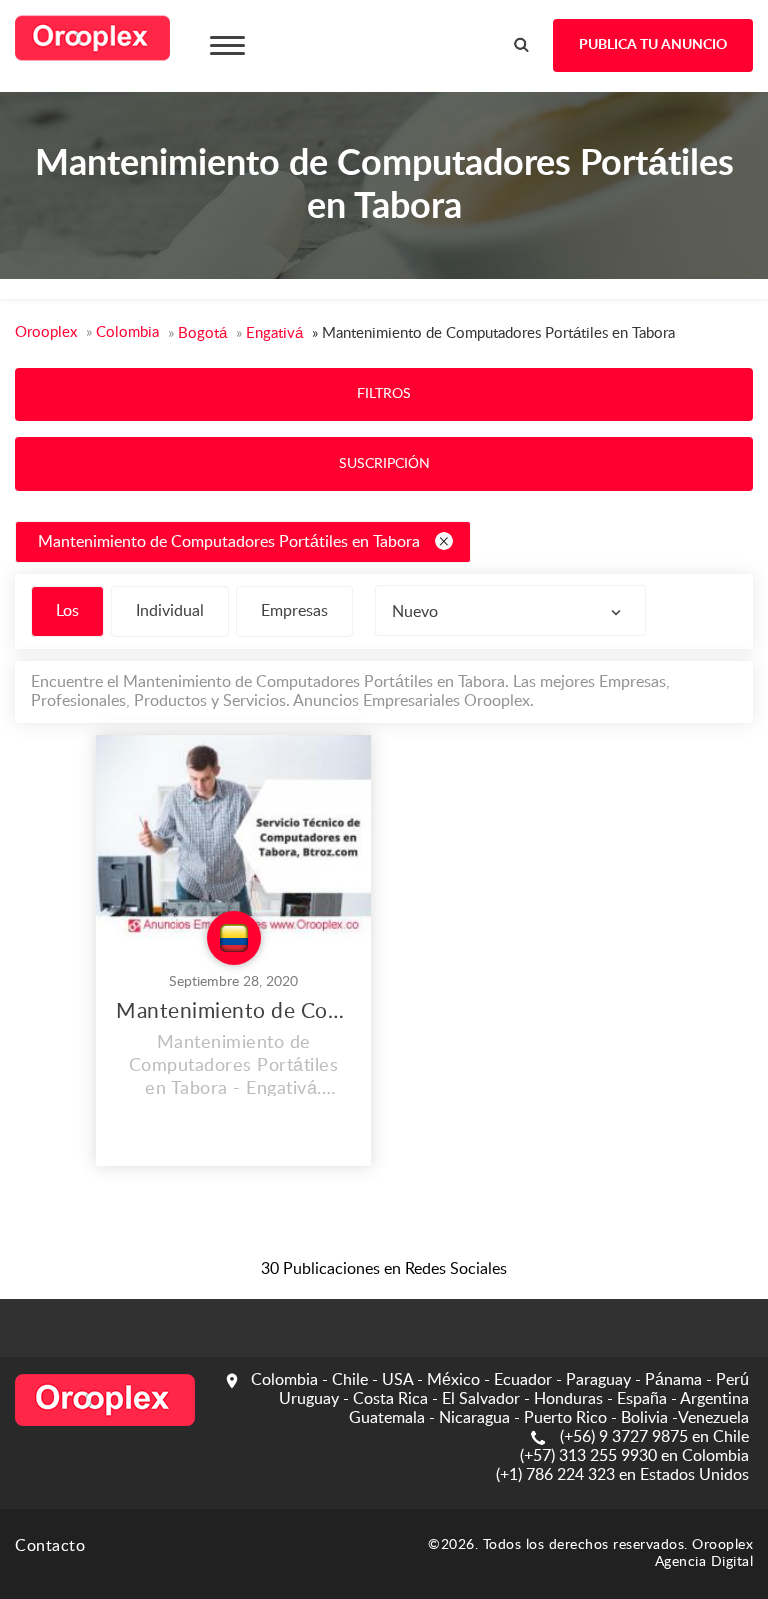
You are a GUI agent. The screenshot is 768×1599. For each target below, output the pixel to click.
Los (67, 611)
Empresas (294, 611)
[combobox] (510, 610)
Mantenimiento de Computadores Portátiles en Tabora (229, 542)
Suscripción (384, 464)
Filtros (384, 394)
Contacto (50, 1546)
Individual (170, 611)
